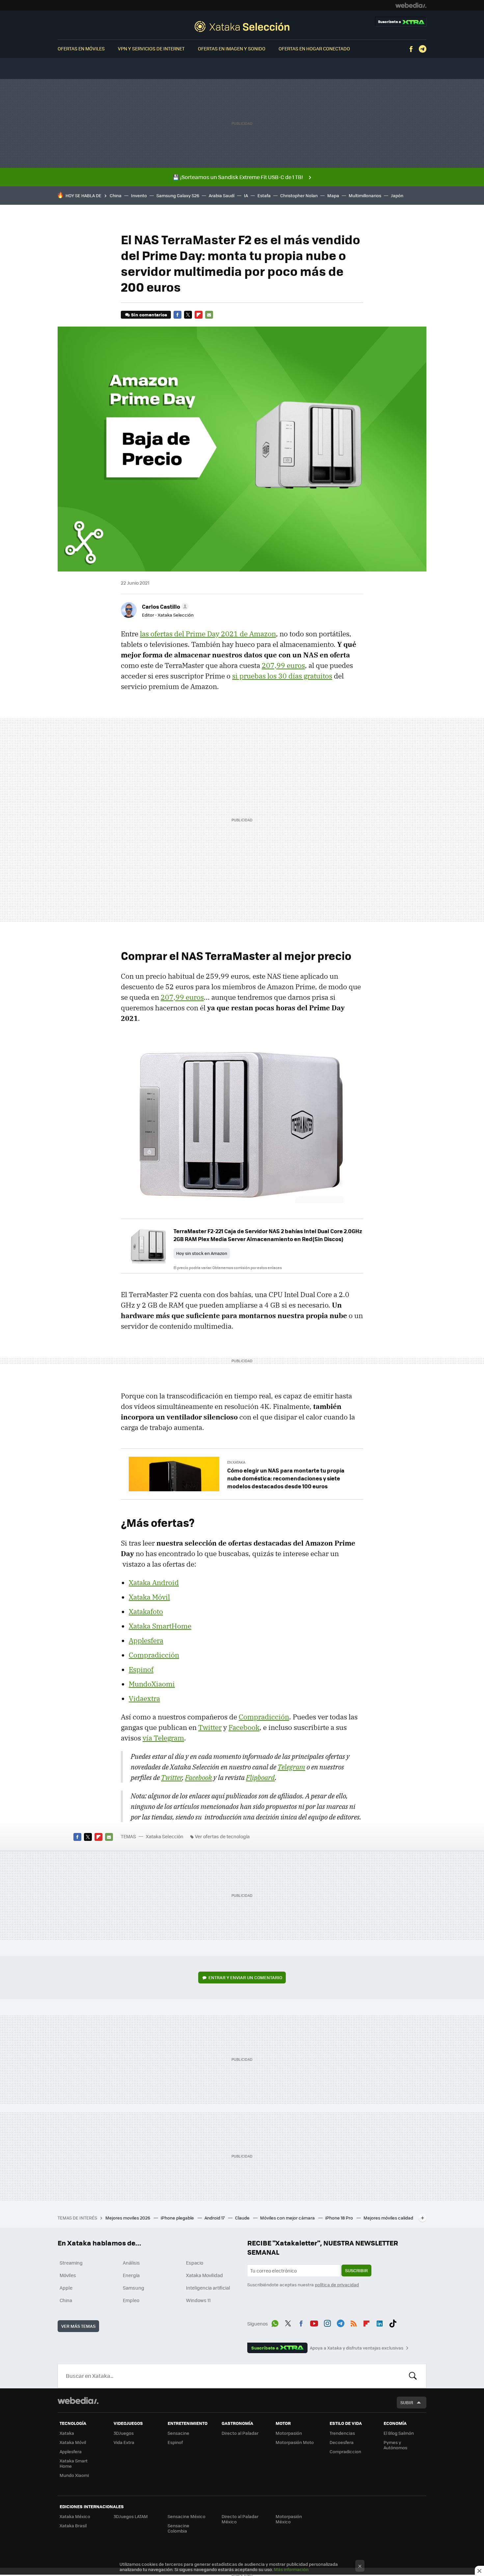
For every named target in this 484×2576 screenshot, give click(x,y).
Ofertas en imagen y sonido (232, 48)
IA (246, 195)
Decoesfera (342, 2442)
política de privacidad (337, 2284)
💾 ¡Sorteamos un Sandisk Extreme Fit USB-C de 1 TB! (238, 177)
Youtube (314, 2323)
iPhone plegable (178, 2218)
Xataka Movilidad (204, 2275)
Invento (139, 195)
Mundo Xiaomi (74, 2475)
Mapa (333, 195)
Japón (397, 195)
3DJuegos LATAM (131, 2516)
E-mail (209, 315)
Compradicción (154, 1655)
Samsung (134, 2288)
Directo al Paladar (240, 2433)
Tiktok (393, 2323)
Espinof (141, 1669)
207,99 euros (283, 665)
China (116, 195)
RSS (354, 2323)
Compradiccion (345, 2451)
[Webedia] (411, 5)
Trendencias (342, 2433)
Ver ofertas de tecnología (222, 1836)
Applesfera (146, 1640)
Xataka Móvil (149, 1597)
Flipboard (199, 315)
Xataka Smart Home (74, 2463)
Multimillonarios (365, 195)
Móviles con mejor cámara (288, 2218)
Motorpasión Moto (295, 2442)
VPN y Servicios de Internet (151, 48)
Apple (66, 2288)
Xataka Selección (242, 26)
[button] (164, 606)
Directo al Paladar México (240, 2519)
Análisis (131, 2263)
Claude (243, 2218)
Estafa (264, 195)
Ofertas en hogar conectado (314, 48)
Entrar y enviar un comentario (245, 1977)
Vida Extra (124, 2442)
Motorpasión (289, 2433)
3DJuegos (124, 2433)
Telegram (422, 49)
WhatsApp (275, 2323)
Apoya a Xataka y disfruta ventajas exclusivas (357, 2348)
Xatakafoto (146, 1611)
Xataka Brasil (73, 2525)
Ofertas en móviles (81, 48)
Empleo (131, 2300)
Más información (291, 2569)
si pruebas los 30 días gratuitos (282, 676)
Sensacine (178, 2433)
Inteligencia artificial (208, 2288)
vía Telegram (163, 1738)
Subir (407, 2402)
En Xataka (236, 1462)
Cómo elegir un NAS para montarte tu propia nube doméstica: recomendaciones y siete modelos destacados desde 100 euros (286, 1478)
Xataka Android (154, 1582)
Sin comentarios (149, 315)
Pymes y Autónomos (395, 2445)
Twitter (188, 315)
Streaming (71, 2263)
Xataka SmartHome (160, 1626)
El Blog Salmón (399, 2433)
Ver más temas (78, 2326)
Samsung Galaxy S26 (178, 195)
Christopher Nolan (299, 195)
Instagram (327, 2323)
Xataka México (75, 2516)
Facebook (411, 49)
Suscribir (356, 2270)
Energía (131, 2275)
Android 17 (215, 2218)
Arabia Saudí (222, 195)
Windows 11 (198, 2300)
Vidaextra (144, 1698)
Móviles (68, 2275)
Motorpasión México (289, 2519)
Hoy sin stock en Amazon (202, 1253)
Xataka (67, 2433)
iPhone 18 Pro (340, 2218)
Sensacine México (187, 2516)
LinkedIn (380, 2323)
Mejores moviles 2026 (128, 2218)
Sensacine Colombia (178, 2528)
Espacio (195, 2263)
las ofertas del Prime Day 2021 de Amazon (208, 634)
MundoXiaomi (152, 1684)
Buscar (413, 2376)
